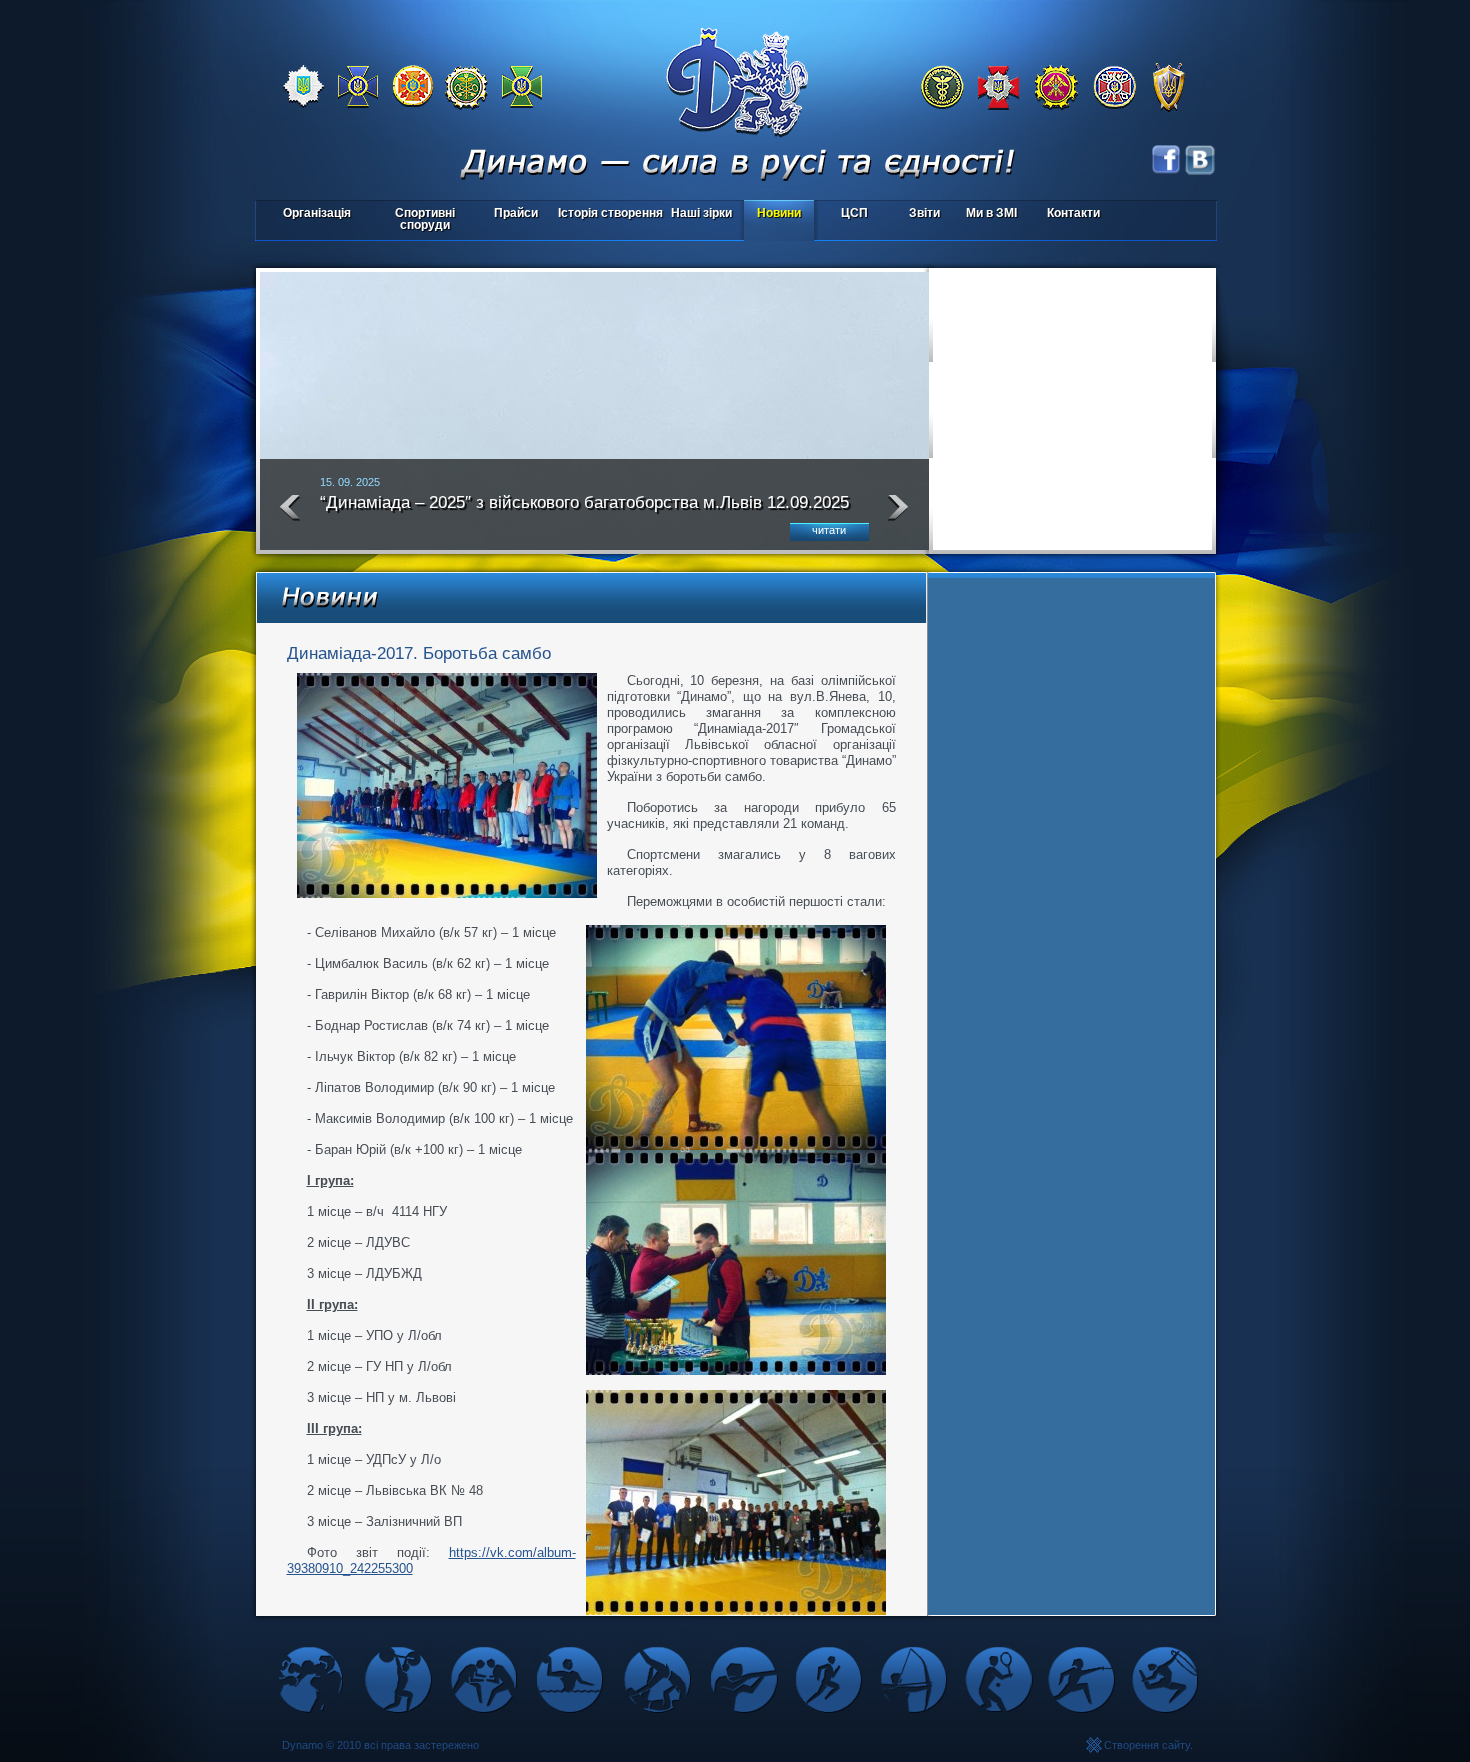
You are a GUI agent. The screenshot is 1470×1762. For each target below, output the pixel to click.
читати (829, 530)
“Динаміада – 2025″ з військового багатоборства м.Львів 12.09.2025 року (584, 511)
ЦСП (843, 214)
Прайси (516, 213)
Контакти (1073, 213)
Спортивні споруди (425, 219)
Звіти (924, 213)
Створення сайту (1147, 1745)
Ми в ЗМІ (991, 213)
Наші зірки (698, 214)
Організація (317, 213)
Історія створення (610, 213)
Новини (779, 213)
